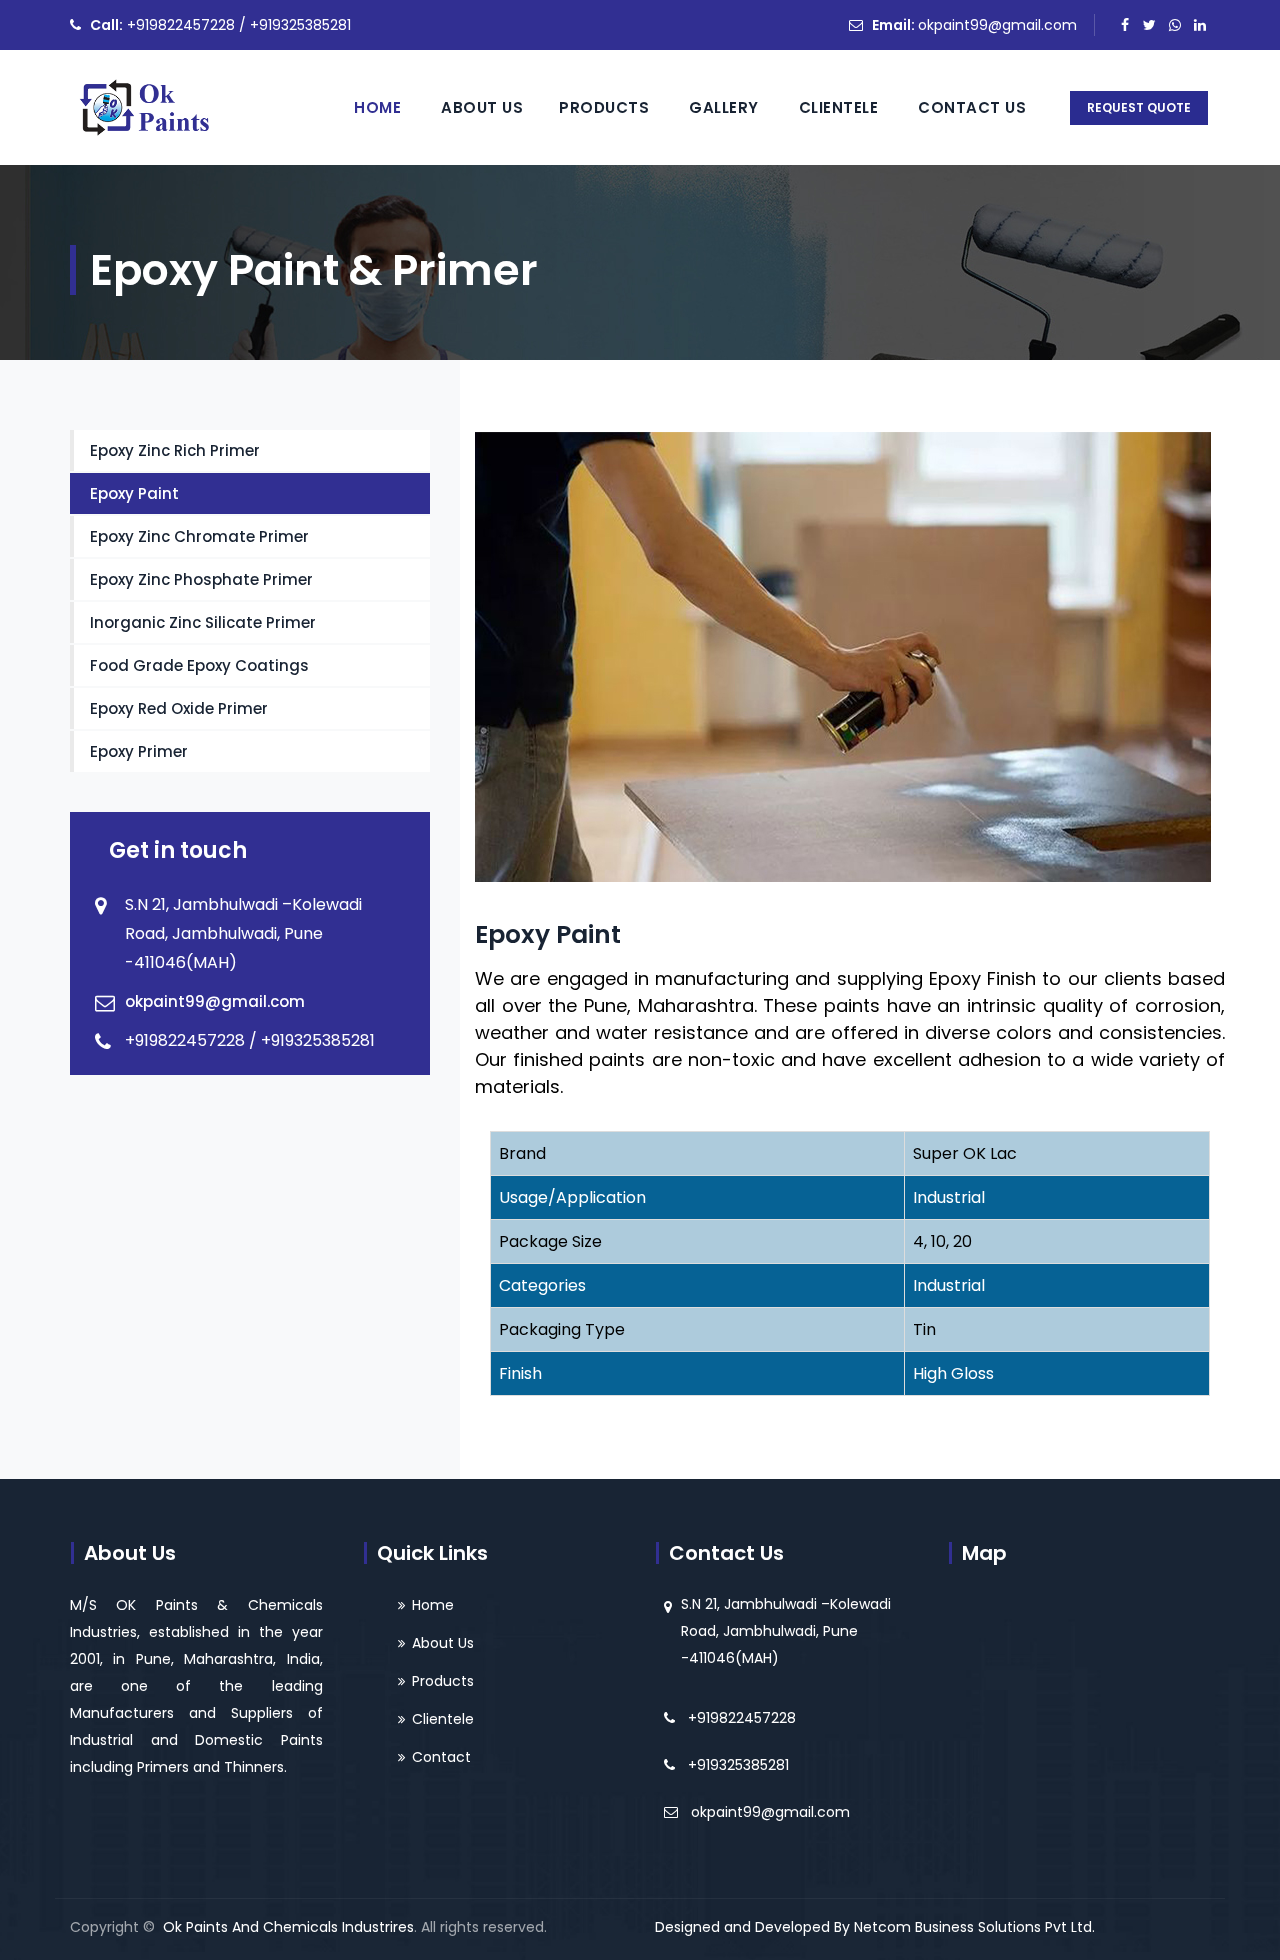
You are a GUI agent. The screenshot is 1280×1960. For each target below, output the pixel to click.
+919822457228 (742, 1718)
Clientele (839, 107)
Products (604, 107)
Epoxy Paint (134, 493)
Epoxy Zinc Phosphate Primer (201, 579)
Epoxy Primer (139, 751)
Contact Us (972, 107)
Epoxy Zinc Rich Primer (175, 450)
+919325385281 (738, 1765)
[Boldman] (143, 107)
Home (377, 107)
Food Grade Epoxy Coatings (199, 665)
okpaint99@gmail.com (997, 25)
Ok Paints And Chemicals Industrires (288, 1927)
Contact (441, 1757)
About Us (482, 107)
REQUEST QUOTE (1139, 107)
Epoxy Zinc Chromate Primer (199, 536)
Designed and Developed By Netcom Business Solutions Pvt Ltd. (875, 1927)
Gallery (724, 107)
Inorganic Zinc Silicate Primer (203, 622)
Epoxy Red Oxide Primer (179, 708)
